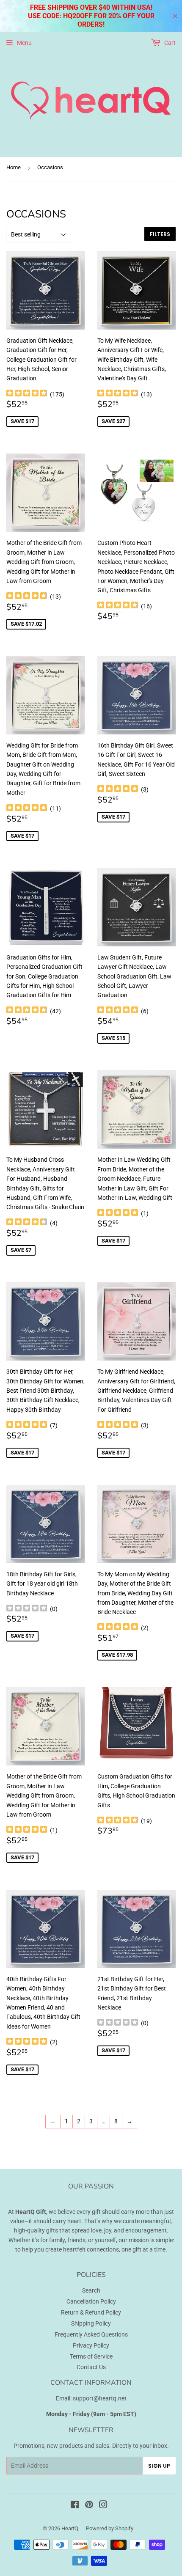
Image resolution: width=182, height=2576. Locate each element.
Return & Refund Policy (91, 2312)
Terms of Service (91, 2356)
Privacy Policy (91, 2345)
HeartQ (70, 2528)
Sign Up (159, 2466)
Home (14, 167)
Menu (24, 43)
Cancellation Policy (91, 2301)
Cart (169, 43)
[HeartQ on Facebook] (75, 2506)
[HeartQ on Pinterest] (89, 2506)
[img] (27, 394)
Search (91, 2290)
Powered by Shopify (110, 2528)
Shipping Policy (91, 2323)
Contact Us (91, 2367)
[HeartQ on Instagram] (103, 2506)
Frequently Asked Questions (91, 2334)
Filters (160, 234)
